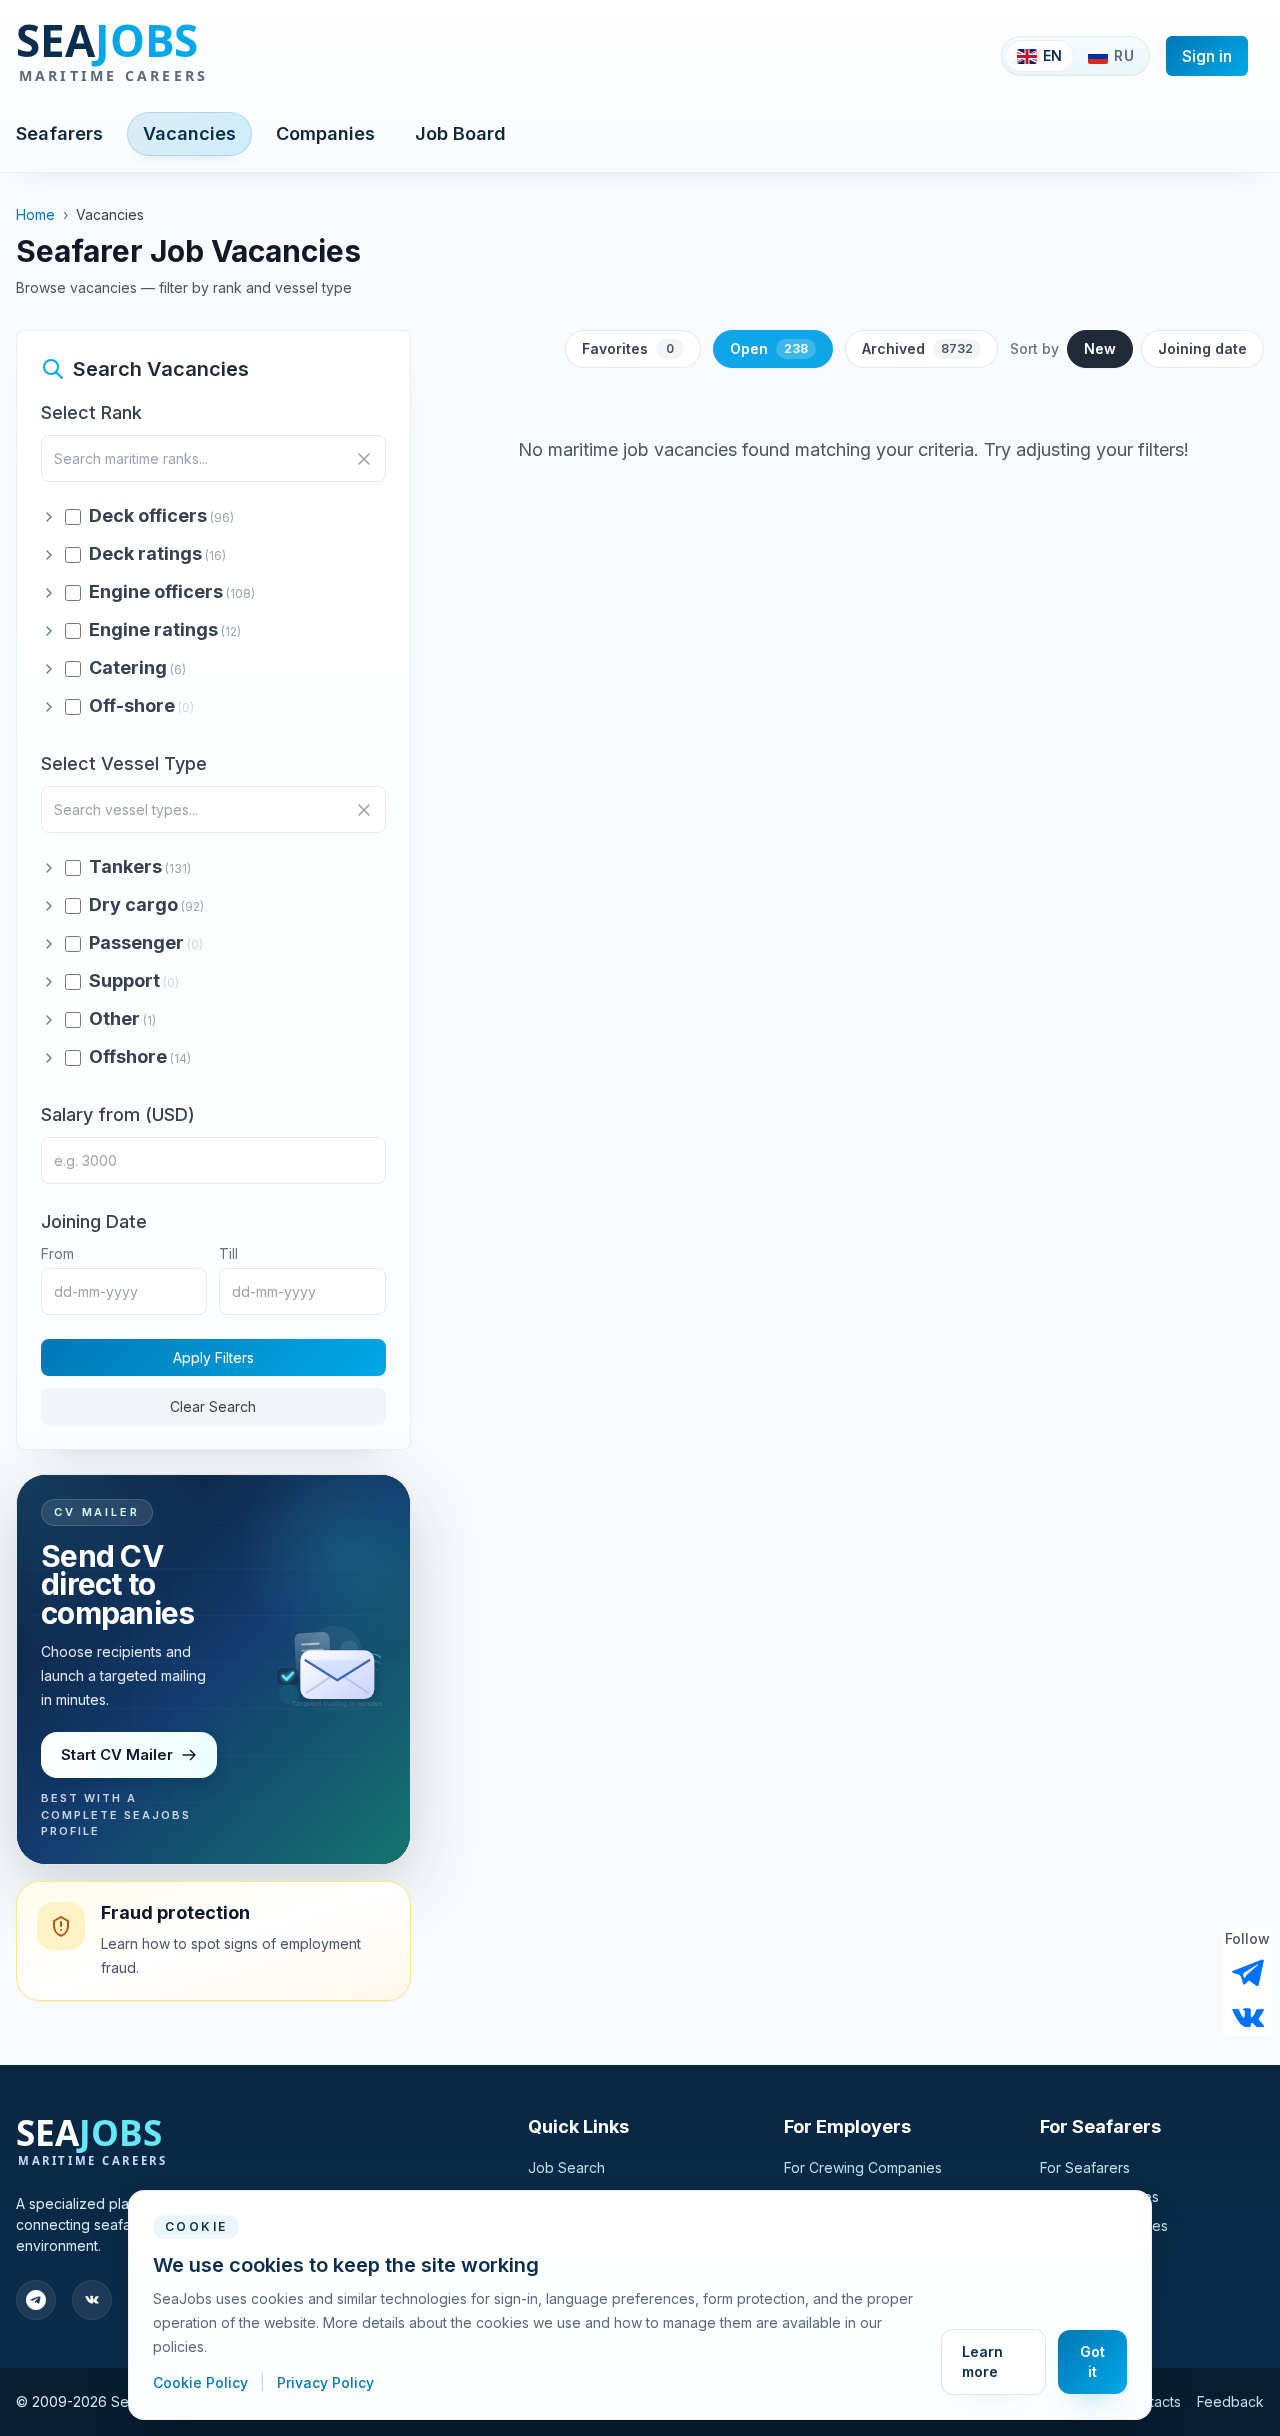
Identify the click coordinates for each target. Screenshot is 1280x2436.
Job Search (566, 2167)
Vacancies (189, 133)
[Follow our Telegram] (1248, 1973)
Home (35, 214)
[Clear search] (364, 459)
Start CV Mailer (117, 1754)
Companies (325, 133)
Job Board (460, 133)
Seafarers (59, 133)
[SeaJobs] (177, 56)
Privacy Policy (325, 2382)
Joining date (1202, 348)
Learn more (982, 2361)
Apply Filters (213, 1357)
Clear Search (213, 1406)
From (57, 1253)
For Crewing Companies (863, 2167)
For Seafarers (1085, 2167)
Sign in (1207, 56)
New (1100, 348)
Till (228, 1253)
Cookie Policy (202, 2382)
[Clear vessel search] (364, 810)
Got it (1092, 2361)
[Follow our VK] (1248, 2016)
